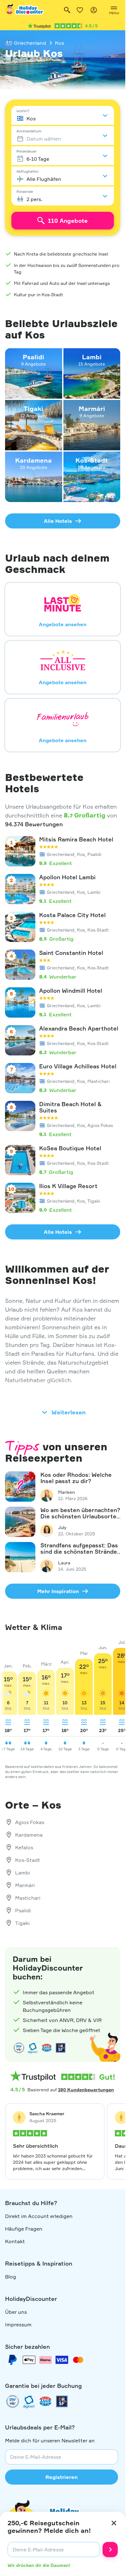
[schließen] (114, 2523)
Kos (59, 43)
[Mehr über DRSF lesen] (61, 2048)
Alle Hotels (58, 521)
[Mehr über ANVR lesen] (47, 2048)
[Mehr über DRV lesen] (19, 2048)
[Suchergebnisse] (67, 10)
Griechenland (30, 43)
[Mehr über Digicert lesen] (33, 2048)
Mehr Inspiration (58, 1591)
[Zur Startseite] (25, 10)
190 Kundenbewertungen (86, 2090)
